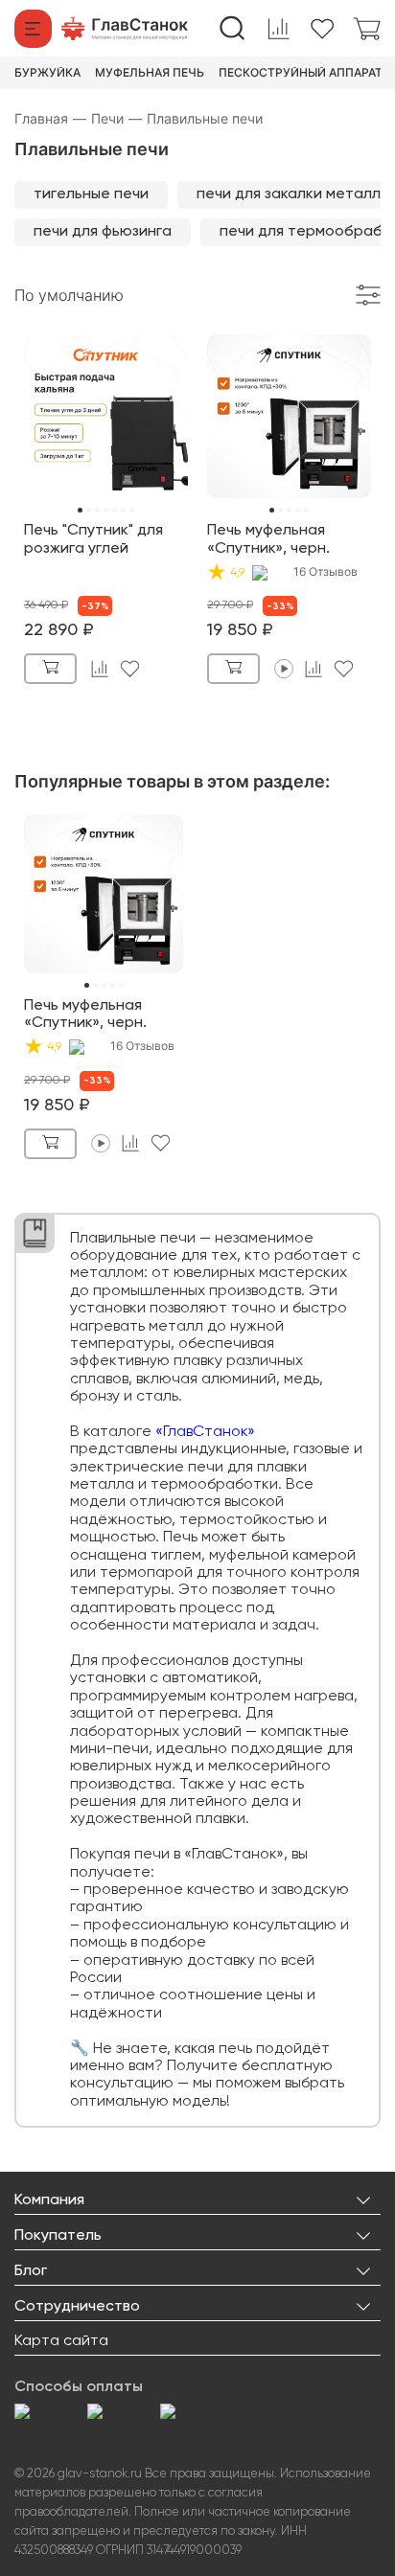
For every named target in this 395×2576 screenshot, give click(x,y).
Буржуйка (47, 73)
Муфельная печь (150, 73)
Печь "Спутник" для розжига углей (93, 539)
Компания (49, 2200)
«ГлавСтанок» (205, 1432)
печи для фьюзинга (103, 232)
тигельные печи (91, 194)
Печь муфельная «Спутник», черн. (268, 539)
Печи (116, 118)
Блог (31, 2271)
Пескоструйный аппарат (301, 73)
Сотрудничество (77, 2307)
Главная (50, 118)
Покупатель (58, 2236)
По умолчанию (69, 295)
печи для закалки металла (293, 194)
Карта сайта (61, 2341)
